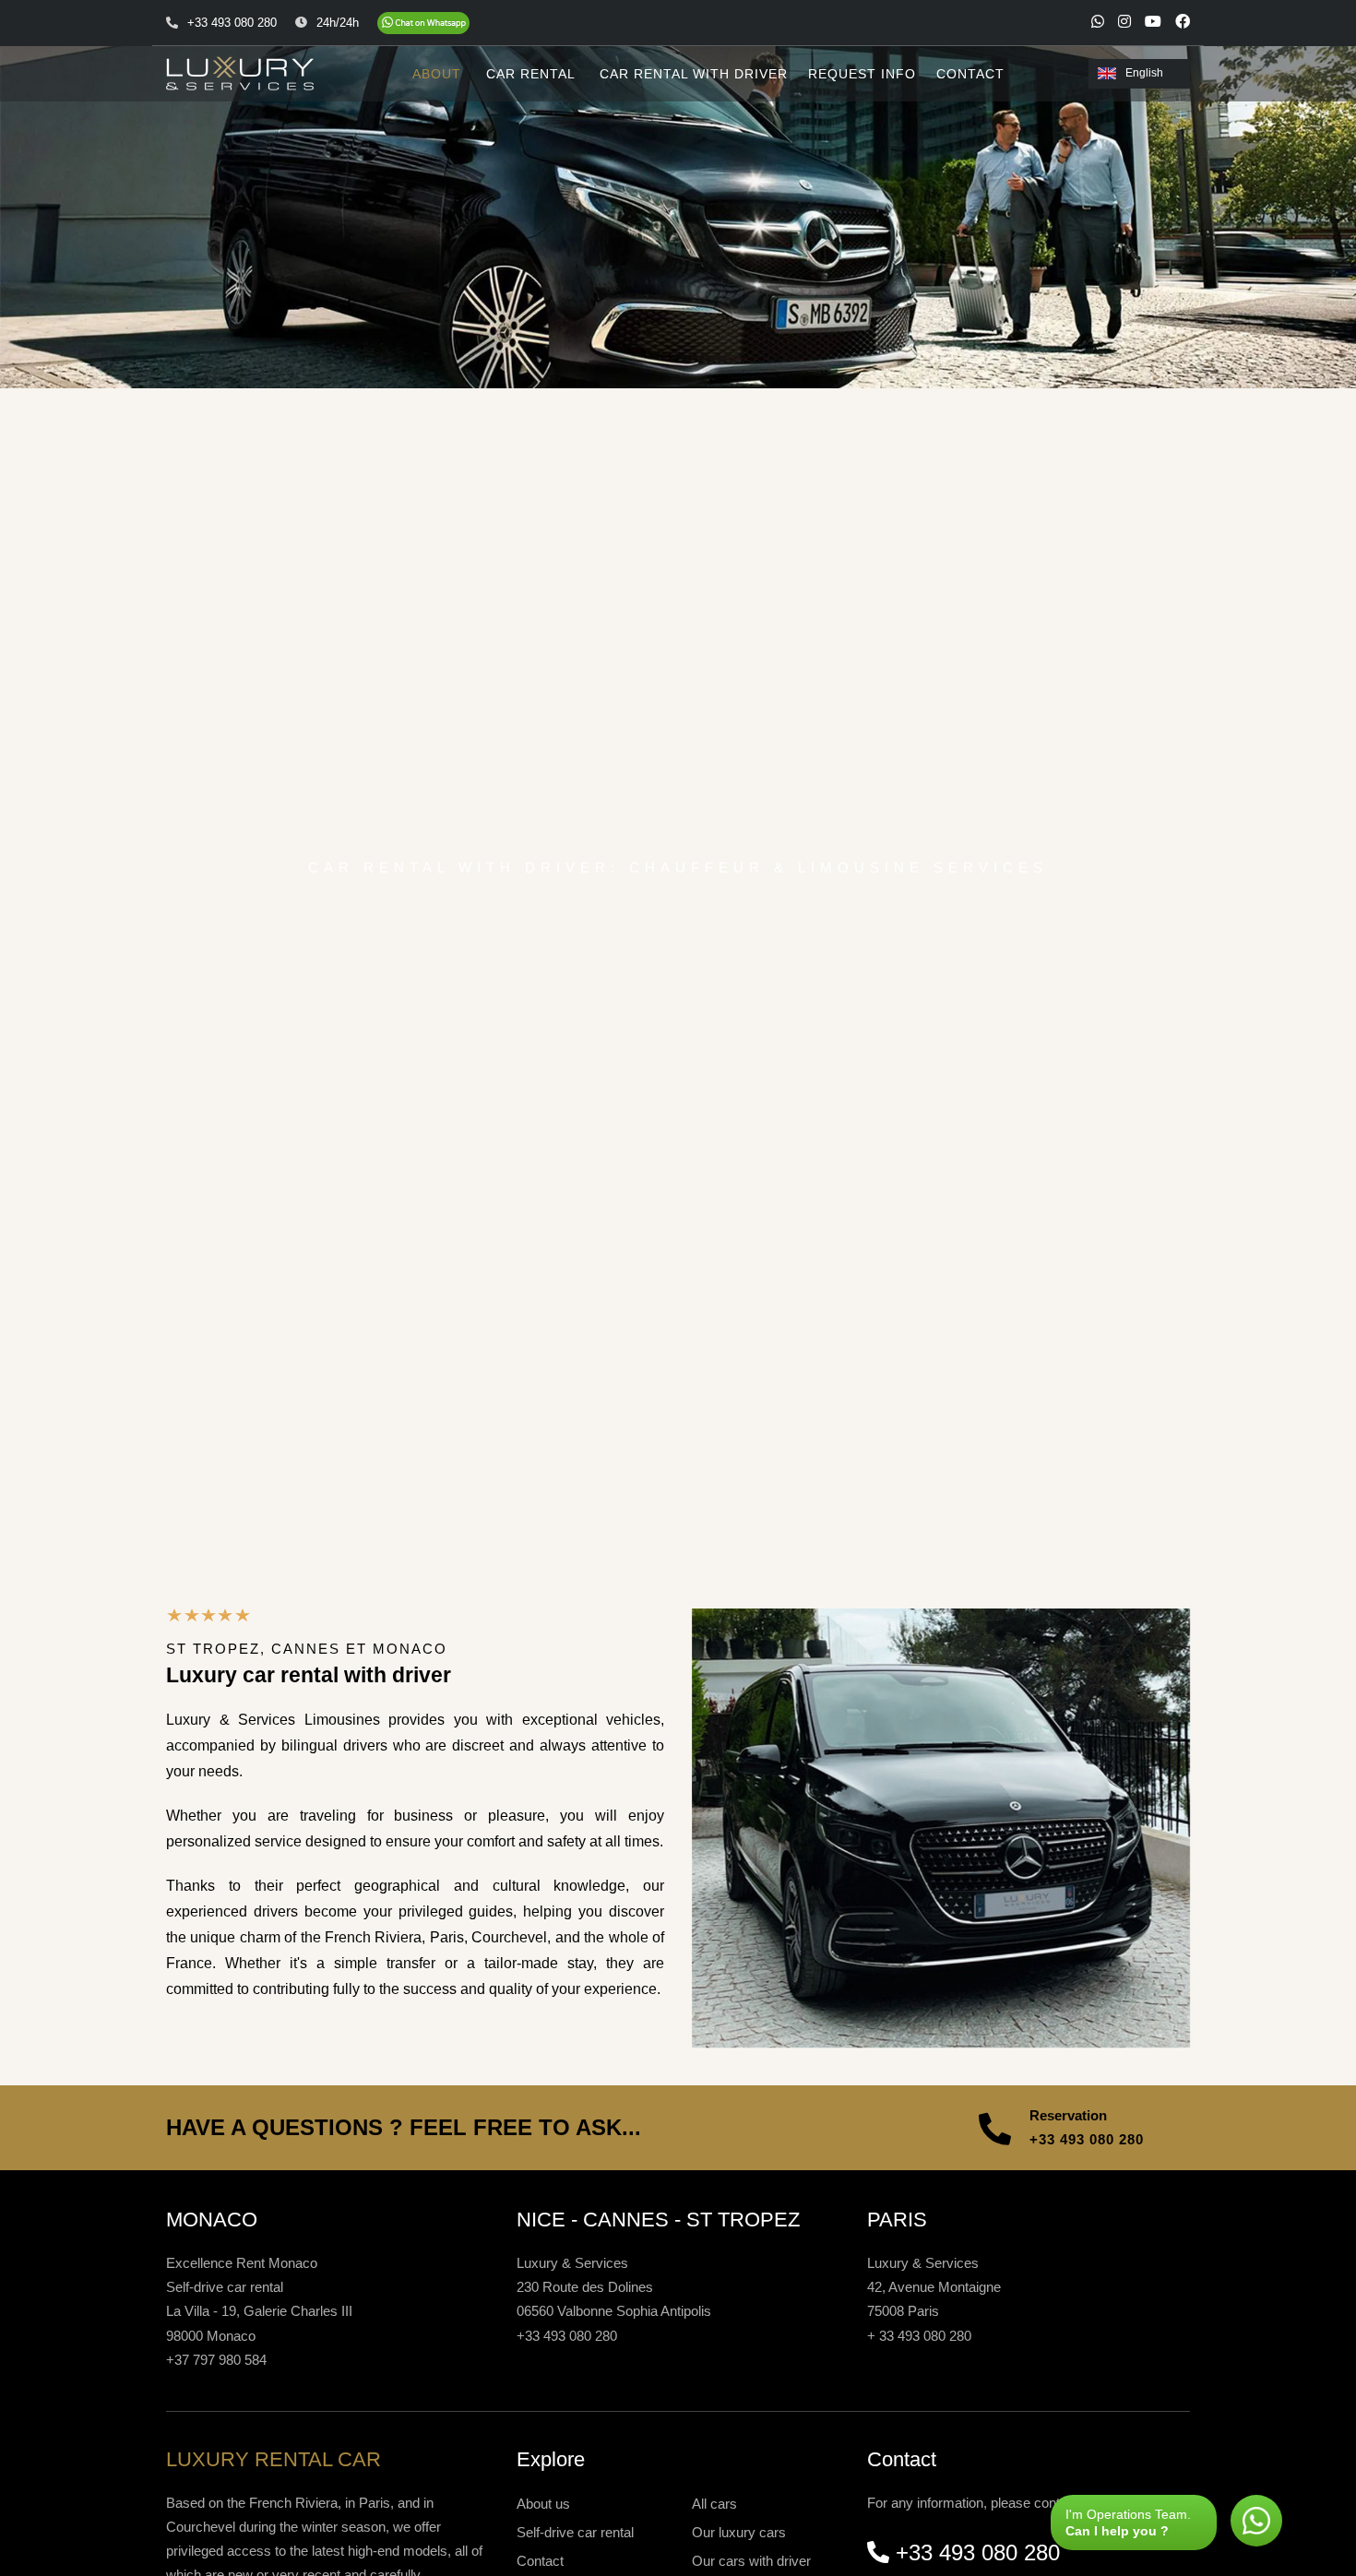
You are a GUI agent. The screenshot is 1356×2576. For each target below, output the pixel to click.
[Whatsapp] (1098, 21)
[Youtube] (1153, 21)
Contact (540, 2561)
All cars (714, 2504)
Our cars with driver (751, 2561)
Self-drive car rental (575, 2532)
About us (543, 2504)
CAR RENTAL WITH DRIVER (694, 74)
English (1144, 73)
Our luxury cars (739, 2532)
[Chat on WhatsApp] (423, 23)
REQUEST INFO (862, 74)
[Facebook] (1183, 21)
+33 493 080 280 (1087, 2139)
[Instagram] (1124, 21)
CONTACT (970, 74)
